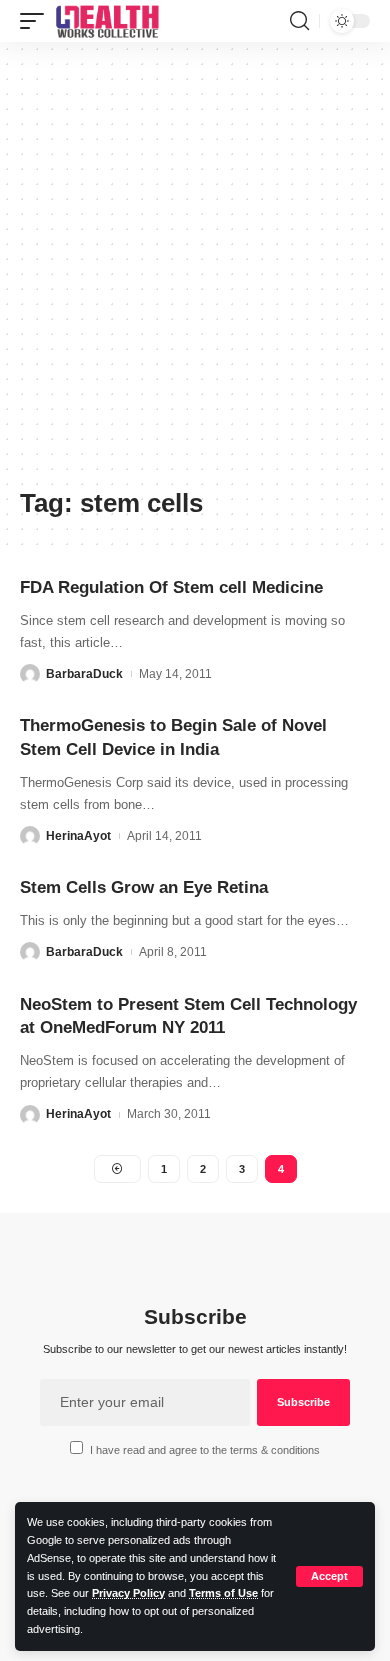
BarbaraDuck (84, 674)
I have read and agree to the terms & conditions (205, 1450)
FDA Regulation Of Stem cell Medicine (171, 587)
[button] (329, 1576)
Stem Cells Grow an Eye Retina (144, 887)
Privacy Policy (128, 1593)
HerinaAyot (78, 836)
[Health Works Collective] (107, 21)
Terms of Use (223, 1593)
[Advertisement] (195, 272)
